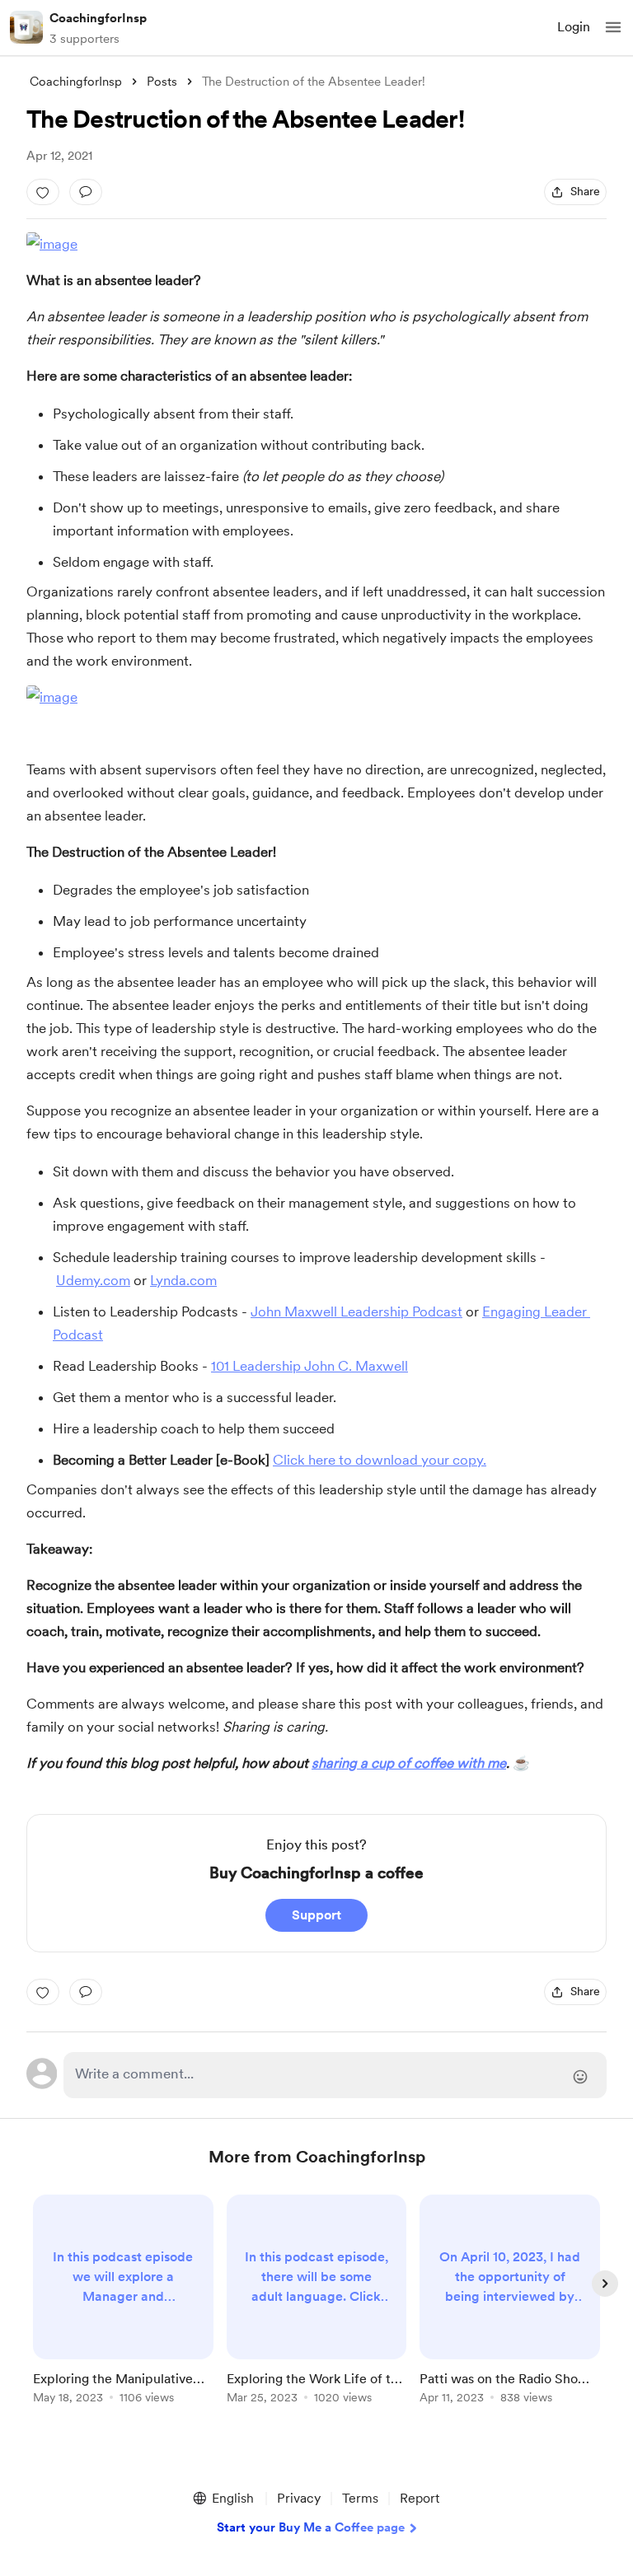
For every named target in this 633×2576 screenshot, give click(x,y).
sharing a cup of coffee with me (409, 1763)
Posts (162, 82)
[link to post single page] (123, 2302)
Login (574, 27)
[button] (613, 27)
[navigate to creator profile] (26, 27)
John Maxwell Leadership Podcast (356, 1311)
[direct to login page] (335, 2075)
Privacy (299, 2498)
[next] (605, 2284)
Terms (360, 2498)
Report (420, 2498)
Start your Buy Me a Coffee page (311, 2527)
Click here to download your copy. (380, 1460)
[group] (123, 2309)
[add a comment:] (86, 192)
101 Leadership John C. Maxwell (309, 1366)
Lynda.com (183, 1280)
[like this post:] (43, 192)
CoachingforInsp (98, 18)
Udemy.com (93, 1280)
